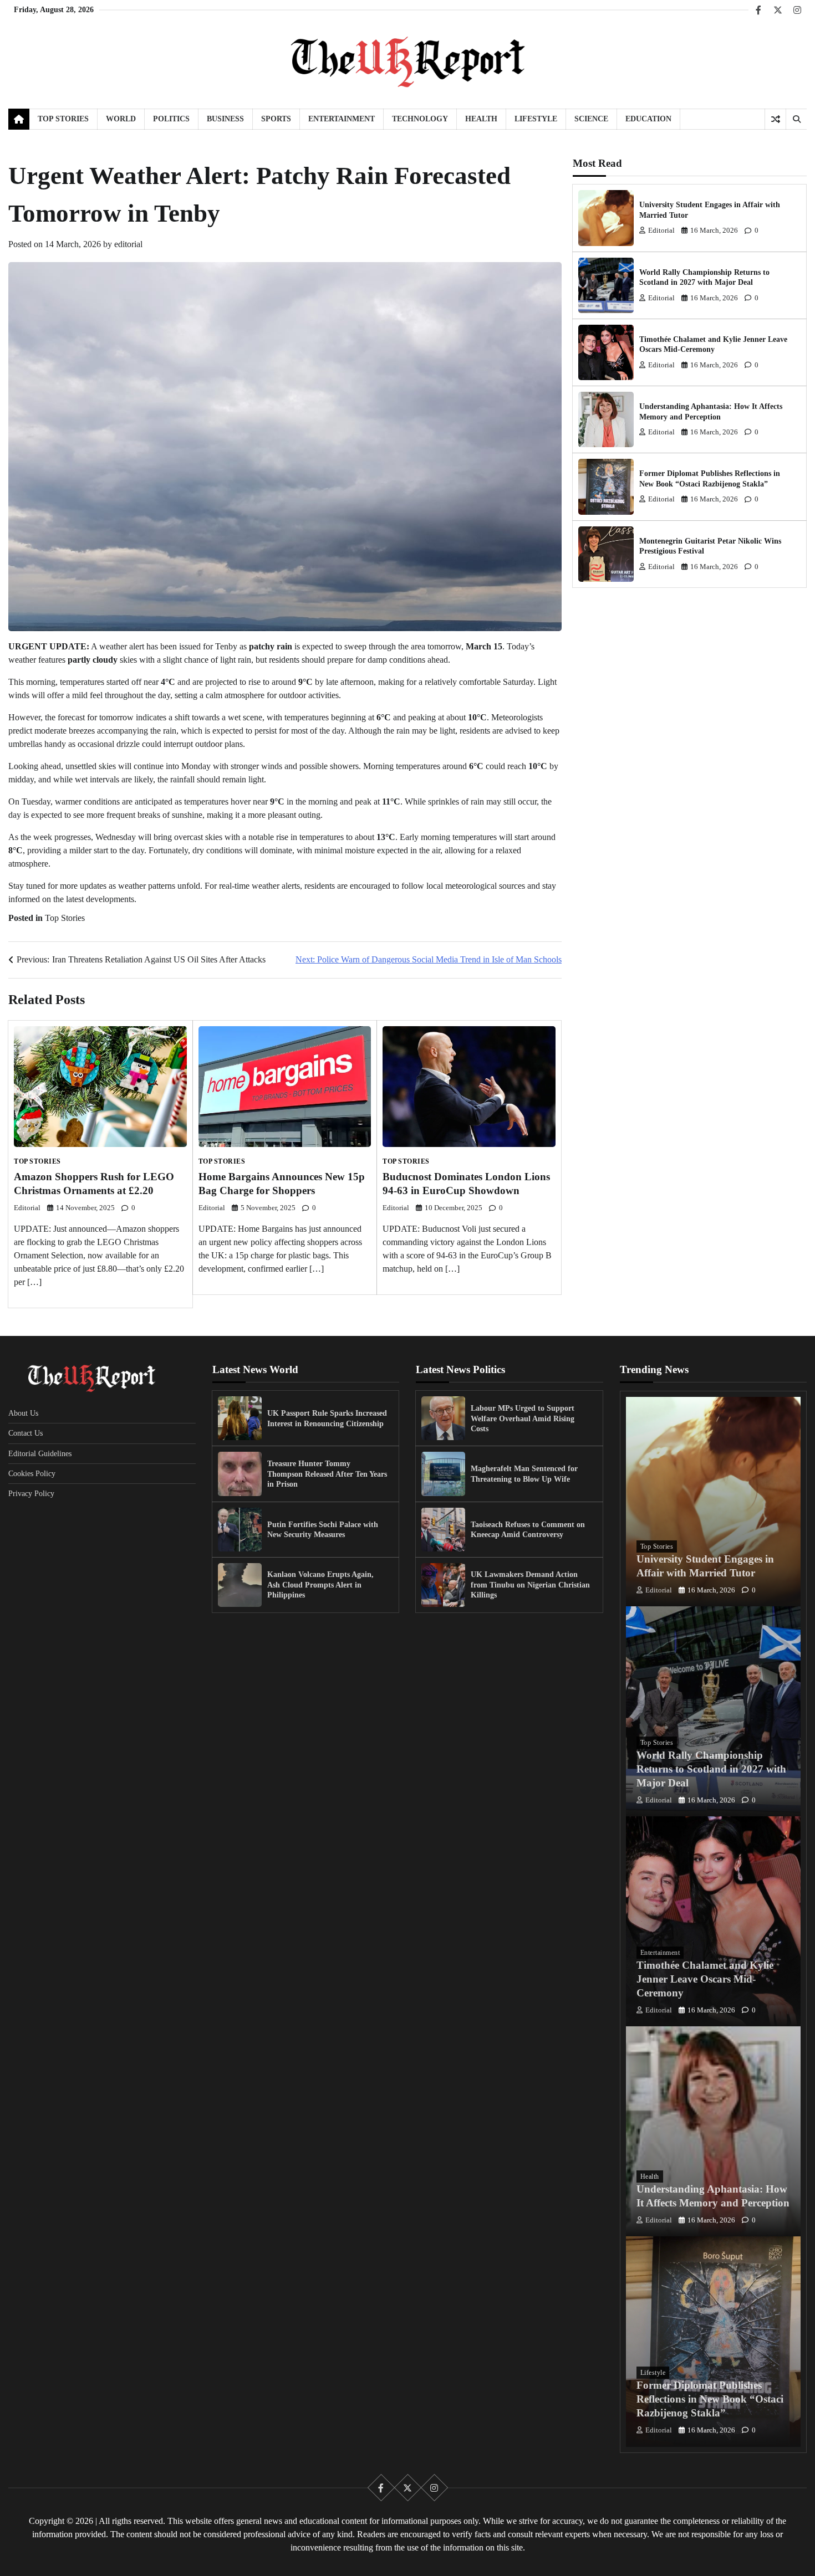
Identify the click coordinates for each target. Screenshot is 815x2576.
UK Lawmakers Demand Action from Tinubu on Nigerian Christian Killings (530, 1584)
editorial (128, 244)
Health (481, 119)
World (121, 119)
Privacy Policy (31, 1493)
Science (591, 119)
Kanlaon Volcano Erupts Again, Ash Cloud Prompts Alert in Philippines (320, 1584)
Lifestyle (536, 119)
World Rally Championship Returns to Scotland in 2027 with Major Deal (711, 1769)
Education (648, 119)
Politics (171, 119)
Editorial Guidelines (40, 1453)
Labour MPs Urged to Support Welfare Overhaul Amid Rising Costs (523, 1418)
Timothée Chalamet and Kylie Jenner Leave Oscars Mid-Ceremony (705, 1979)
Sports (276, 119)
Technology (420, 119)
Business (225, 119)
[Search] (796, 119)
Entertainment (342, 119)
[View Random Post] (775, 119)
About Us (23, 1413)
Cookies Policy (32, 1473)
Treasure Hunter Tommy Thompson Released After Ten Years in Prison (327, 1474)
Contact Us (26, 1433)
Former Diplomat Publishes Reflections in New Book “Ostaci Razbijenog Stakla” (710, 2399)
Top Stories (63, 119)
